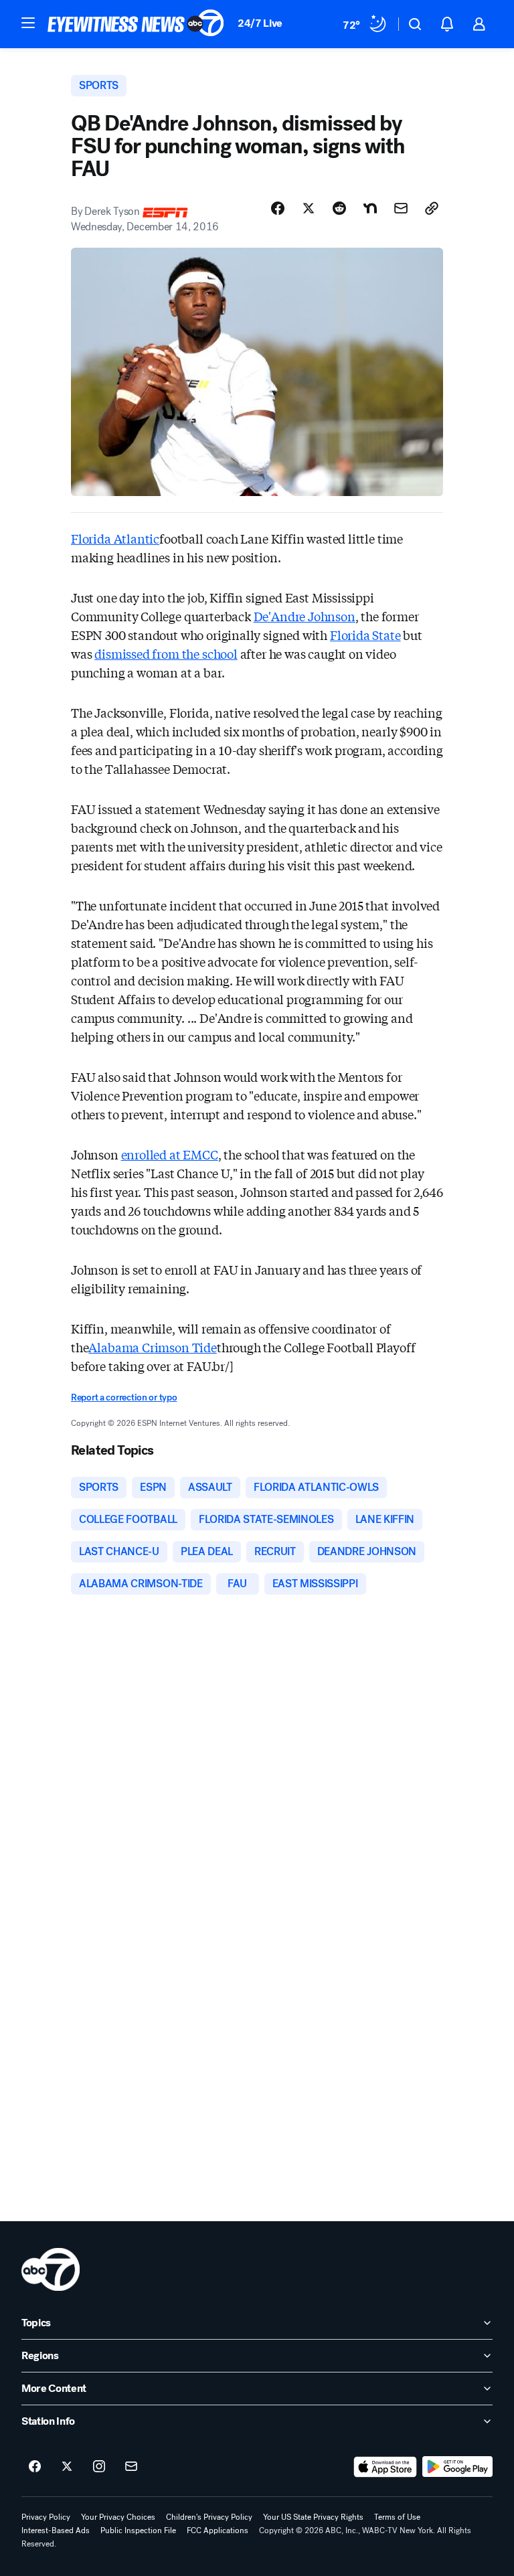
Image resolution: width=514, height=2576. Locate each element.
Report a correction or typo (124, 1397)
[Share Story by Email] (401, 208)
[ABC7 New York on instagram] (99, 2467)
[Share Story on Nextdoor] (370, 208)
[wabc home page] (51, 2269)
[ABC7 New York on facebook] (35, 2467)
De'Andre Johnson (305, 616)
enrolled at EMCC (170, 1154)
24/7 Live (260, 23)
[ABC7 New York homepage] (136, 24)
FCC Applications (218, 2530)
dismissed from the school (166, 653)
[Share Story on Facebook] (278, 208)
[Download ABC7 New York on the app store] (385, 2467)
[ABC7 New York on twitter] (67, 2467)
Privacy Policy (46, 2517)
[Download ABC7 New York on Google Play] (457, 2467)
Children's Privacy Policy (209, 2517)
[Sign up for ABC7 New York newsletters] (131, 2467)
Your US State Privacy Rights (313, 2517)
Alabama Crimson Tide (152, 1347)
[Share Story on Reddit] (339, 208)
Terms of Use (397, 2517)
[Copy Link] (432, 208)
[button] (28, 23)
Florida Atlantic (115, 538)
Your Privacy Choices (118, 2517)
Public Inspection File (138, 2530)
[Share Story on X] (309, 208)
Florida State (365, 635)
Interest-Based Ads (56, 2530)
